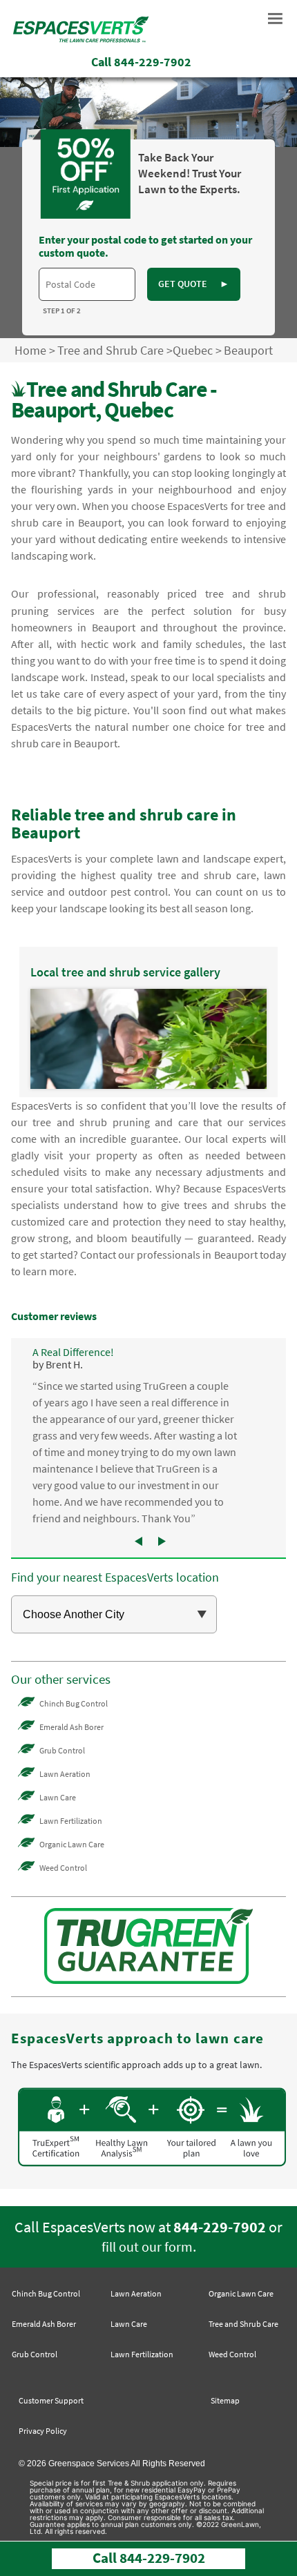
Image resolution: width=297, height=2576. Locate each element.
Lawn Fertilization (71, 1821)
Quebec (193, 350)
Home (30, 350)
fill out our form (147, 2247)
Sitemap (225, 2400)
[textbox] (87, 284)
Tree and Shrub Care (111, 350)
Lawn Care (58, 1797)
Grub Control (62, 1750)
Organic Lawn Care (72, 1844)
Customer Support (51, 2400)
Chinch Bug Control (74, 1703)
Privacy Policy (43, 2431)
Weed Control (63, 1868)
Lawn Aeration (65, 1774)
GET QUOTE (194, 284)
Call (141, 62)
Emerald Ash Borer (71, 1727)
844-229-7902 (220, 2227)
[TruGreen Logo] (81, 41)
